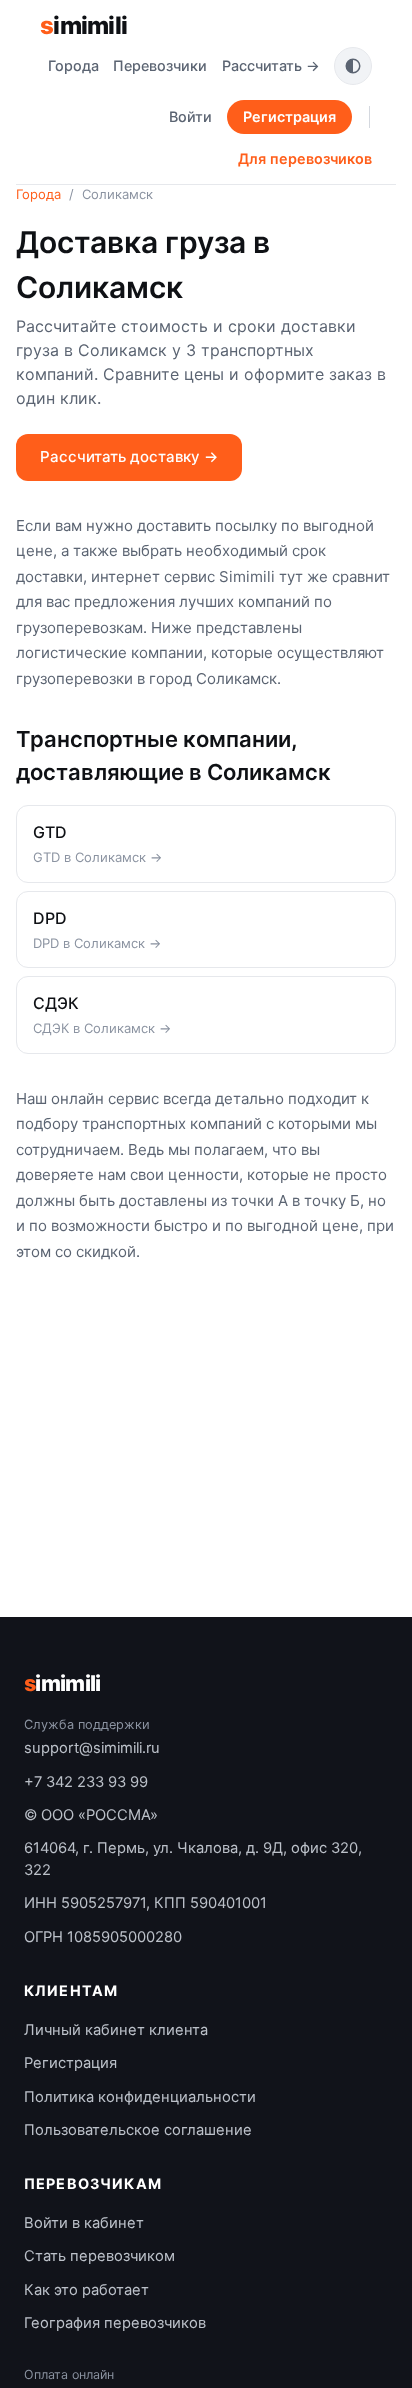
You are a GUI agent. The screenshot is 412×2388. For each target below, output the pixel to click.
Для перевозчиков (305, 158)
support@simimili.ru (92, 1748)
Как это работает (86, 2290)
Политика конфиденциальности (140, 2097)
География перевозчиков (115, 2323)
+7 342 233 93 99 (86, 1782)
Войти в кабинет (84, 2223)
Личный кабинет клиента (116, 2030)
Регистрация (289, 116)
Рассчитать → (271, 65)
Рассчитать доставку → (129, 456)
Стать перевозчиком (99, 2256)
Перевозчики (160, 65)
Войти (190, 116)
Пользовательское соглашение (138, 2130)
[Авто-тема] (353, 66)
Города (73, 65)
